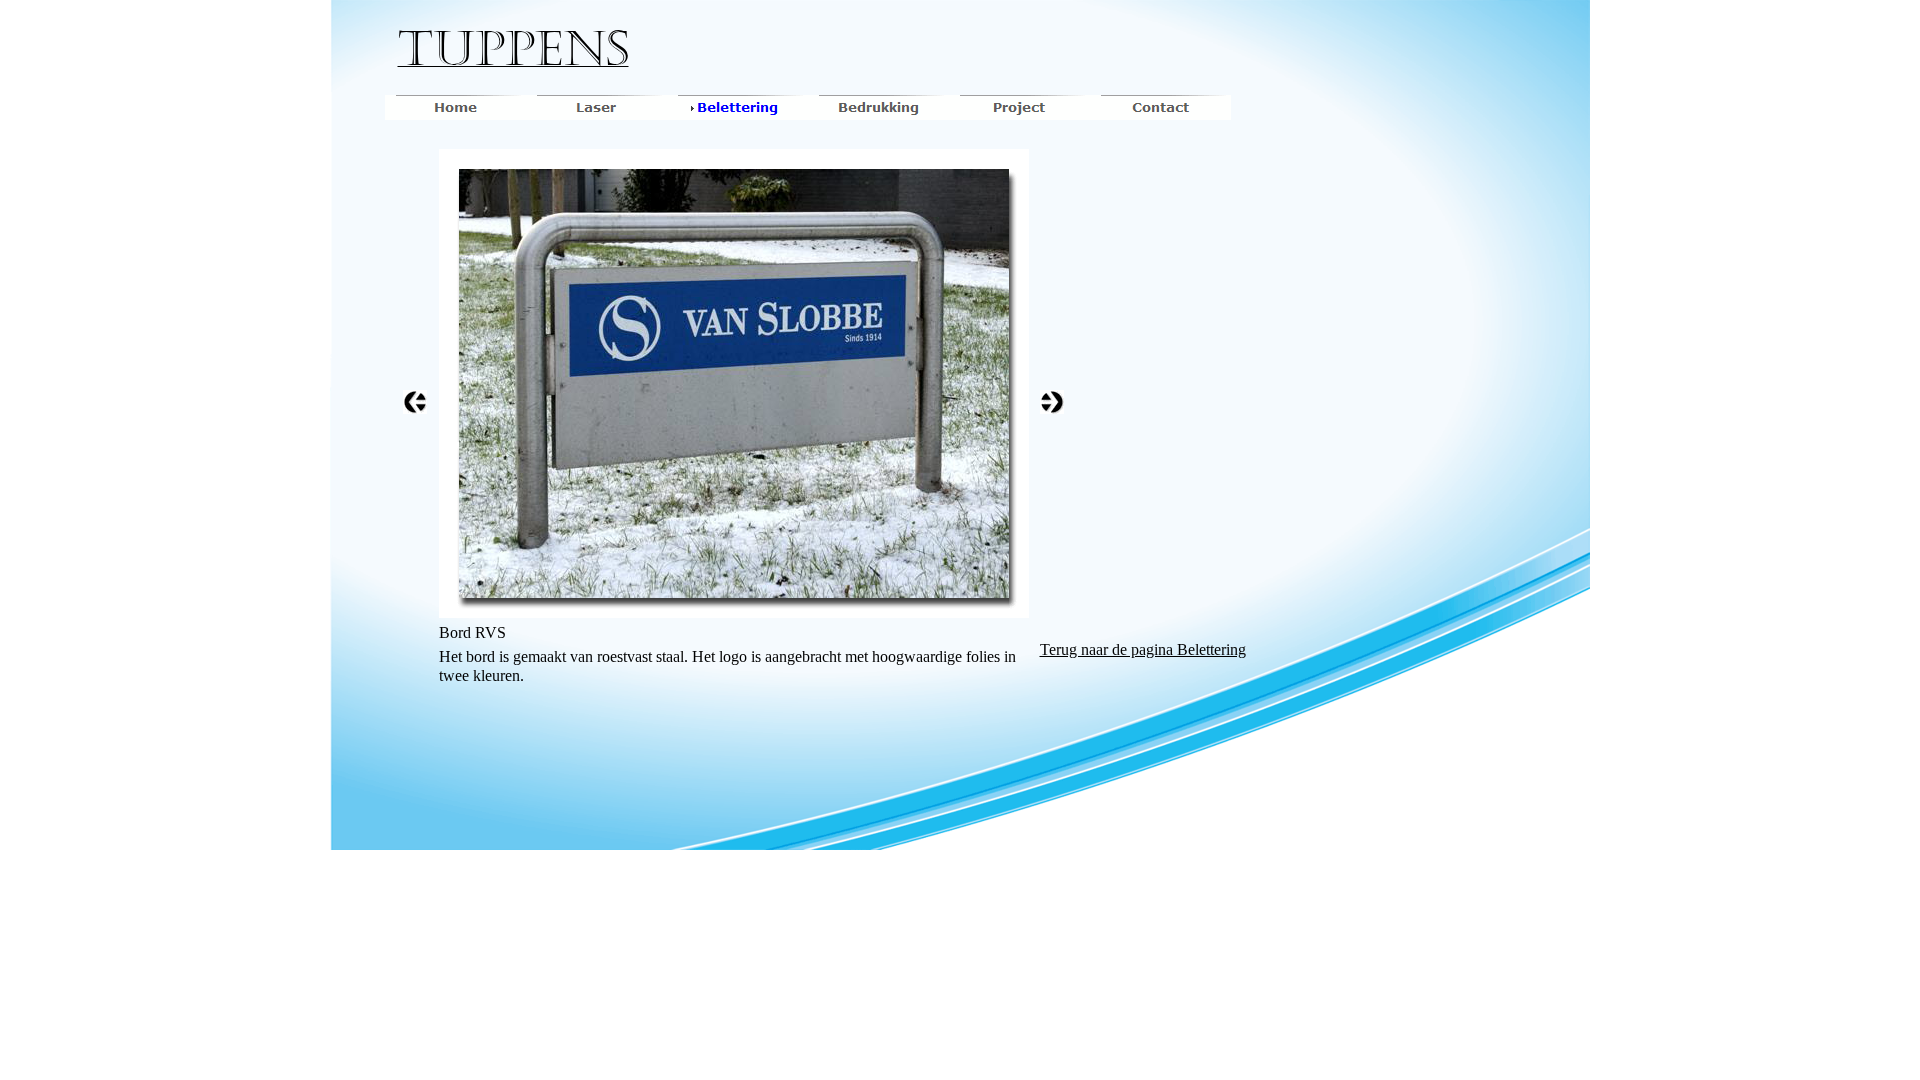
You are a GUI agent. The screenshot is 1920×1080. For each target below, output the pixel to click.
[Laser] (596, 107)
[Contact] (1160, 107)
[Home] (455, 107)
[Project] (1019, 107)
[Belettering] (737, 107)
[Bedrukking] (878, 107)
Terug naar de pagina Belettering (1143, 649)
